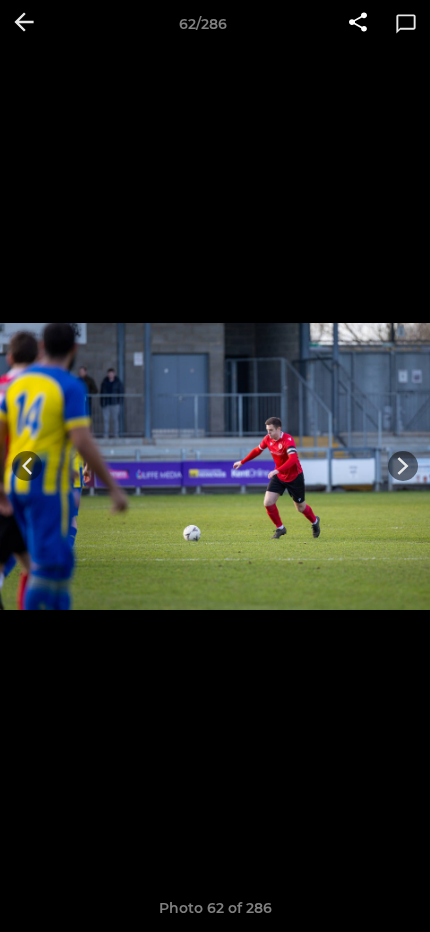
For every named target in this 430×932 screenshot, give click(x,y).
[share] (358, 24)
